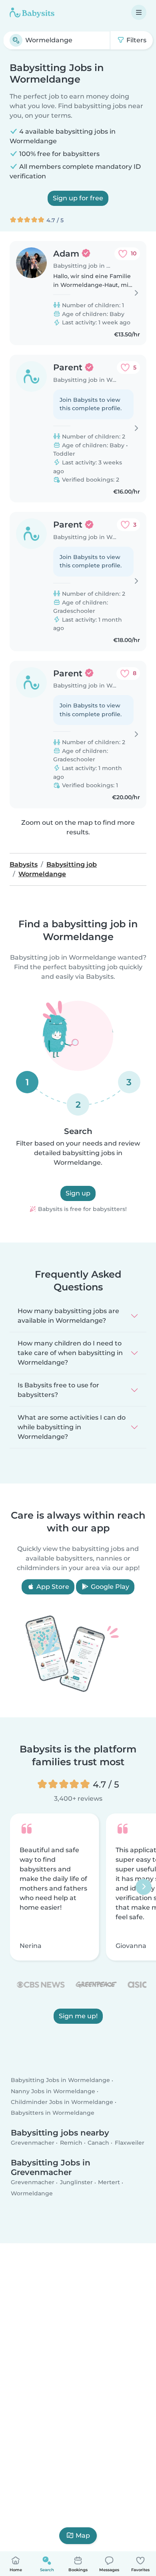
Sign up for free (78, 198)
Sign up (78, 1193)
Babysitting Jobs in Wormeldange (60, 2080)
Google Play (109, 1587)
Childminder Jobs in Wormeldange (62, 2102)
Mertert (109, 2183)
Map (83, 2536)
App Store (52, 1587)
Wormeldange (32, 2193)
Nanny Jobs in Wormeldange (53, 2091)
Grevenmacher (33, 2143)
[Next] (144, 1887)
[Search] (16, 40)
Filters (136, 40)
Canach (98, 2143)
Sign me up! (78, 2016)
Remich (71, 2143)
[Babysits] (32, 12)
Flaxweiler (130, 2143)
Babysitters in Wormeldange (53, 2113)
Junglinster (76, 2183)
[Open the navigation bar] (139, 12)
